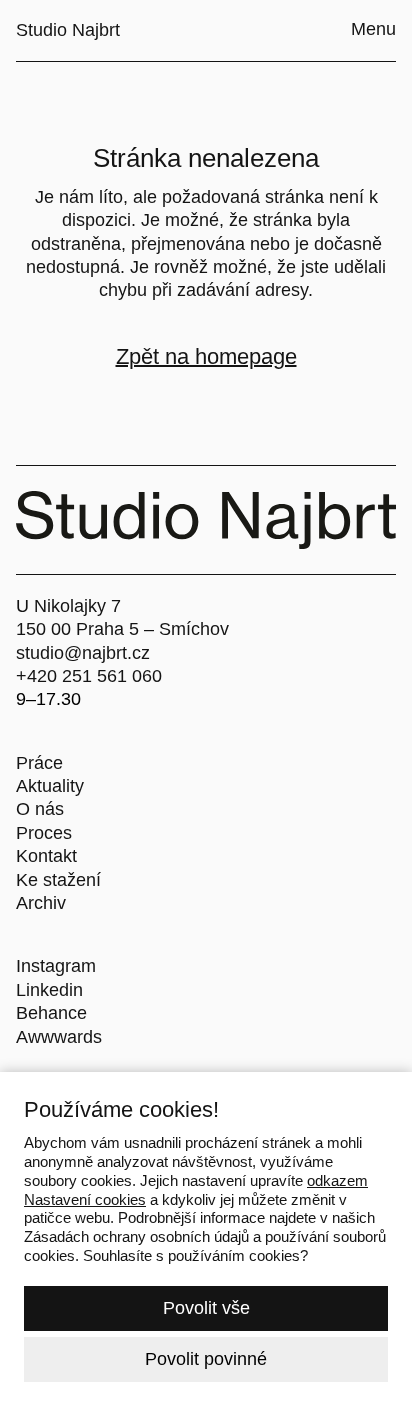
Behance (51, 1013)
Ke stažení (58, 880)
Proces (44, 833)
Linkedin (49, 990)
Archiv (41, 903)
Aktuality (50, 786)
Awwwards (59, 1037)
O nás (40, 809)
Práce (39, 763)
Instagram (56, 966)
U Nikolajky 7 (68, 606)
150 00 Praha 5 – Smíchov (122, 629)
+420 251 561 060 (89, 676)
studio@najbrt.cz (83, 653)
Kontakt (46, 856)
